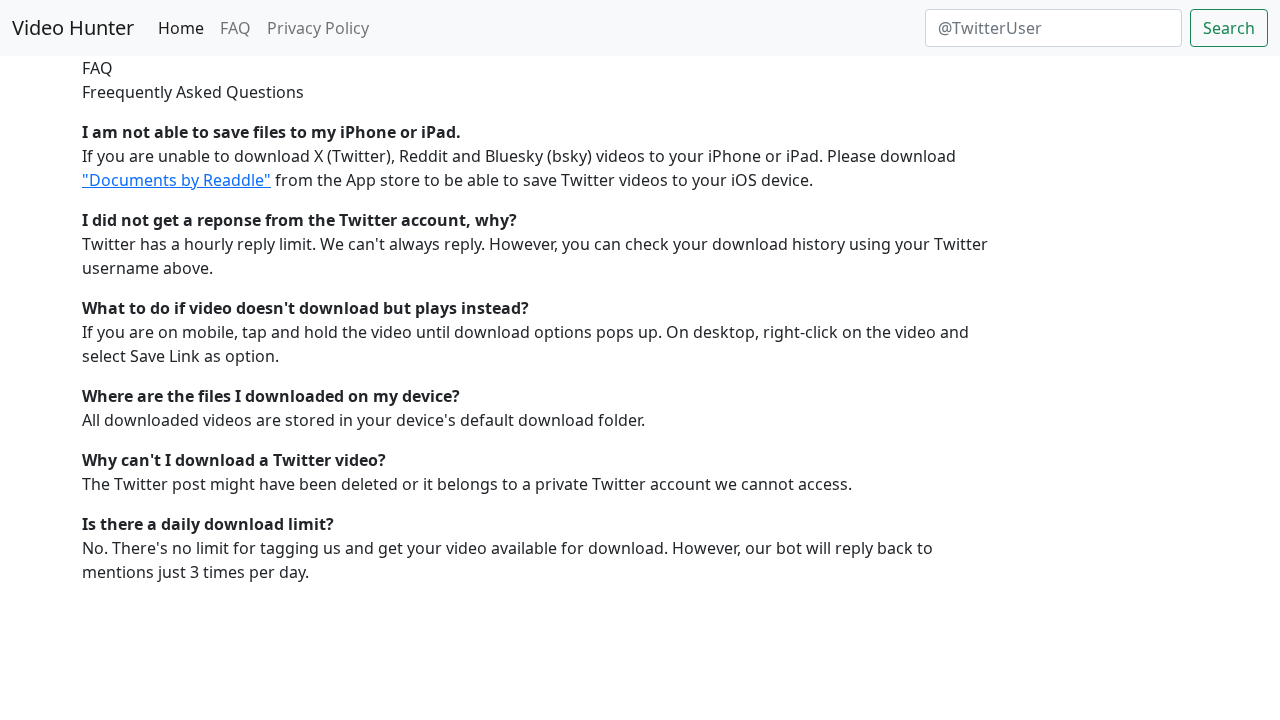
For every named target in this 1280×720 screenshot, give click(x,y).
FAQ (235, 28)
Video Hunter (73, 27)
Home (181, 28)
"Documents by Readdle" (176, 180)
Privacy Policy (318, 28)
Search (1229, 28)
